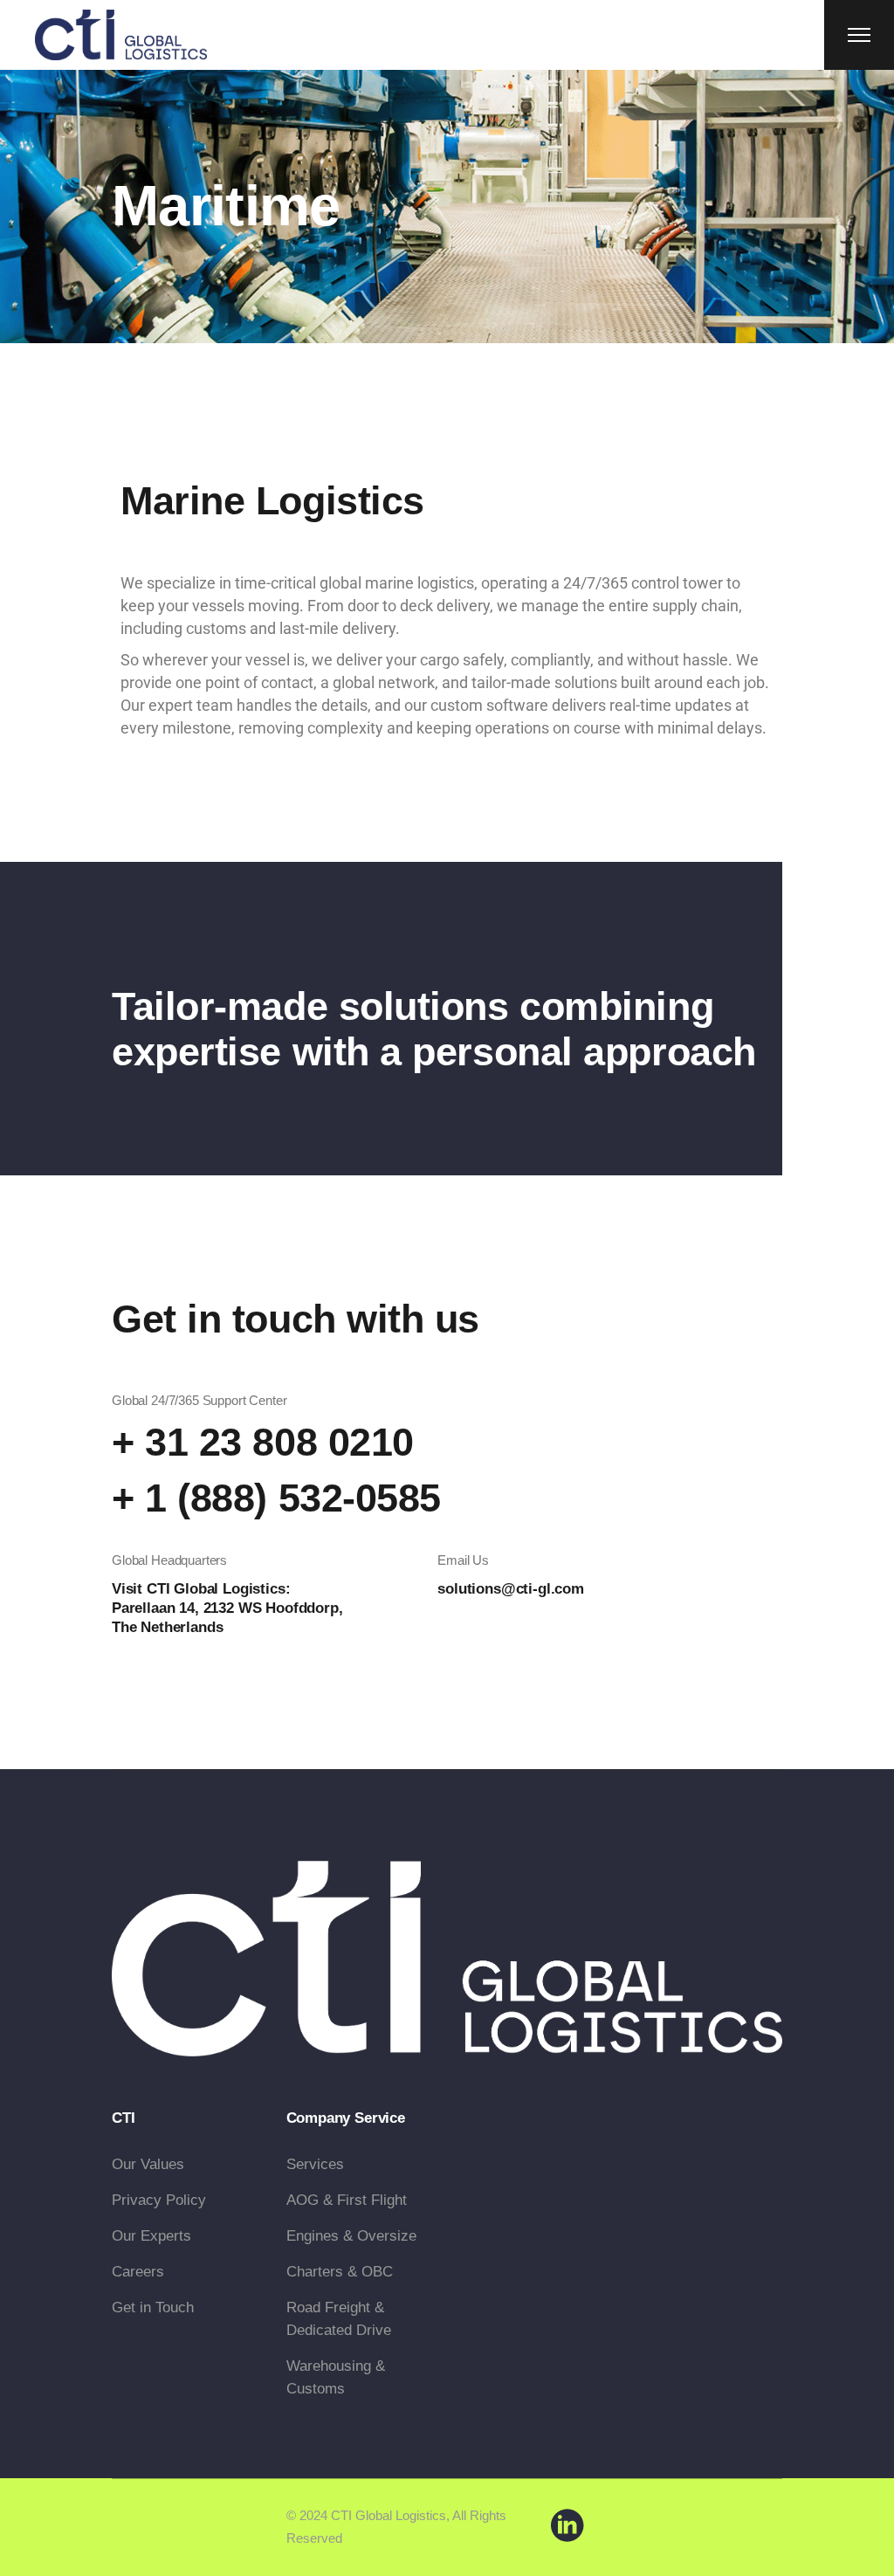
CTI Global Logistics (389, 2515)
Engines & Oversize (351, 2236)
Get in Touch (153, 2307)
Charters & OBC (340, 2272)
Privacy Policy (159, 2200)
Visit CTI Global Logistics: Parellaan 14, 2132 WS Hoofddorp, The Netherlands (227, 1608)
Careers (138, 2272)
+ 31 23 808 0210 (263, 1442)
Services (315, 2164)
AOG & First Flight (347, 2200)
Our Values (148, 2164)
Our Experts (151, 2236)
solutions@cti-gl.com (511, 1589)
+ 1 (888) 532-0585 (276, 1498)
